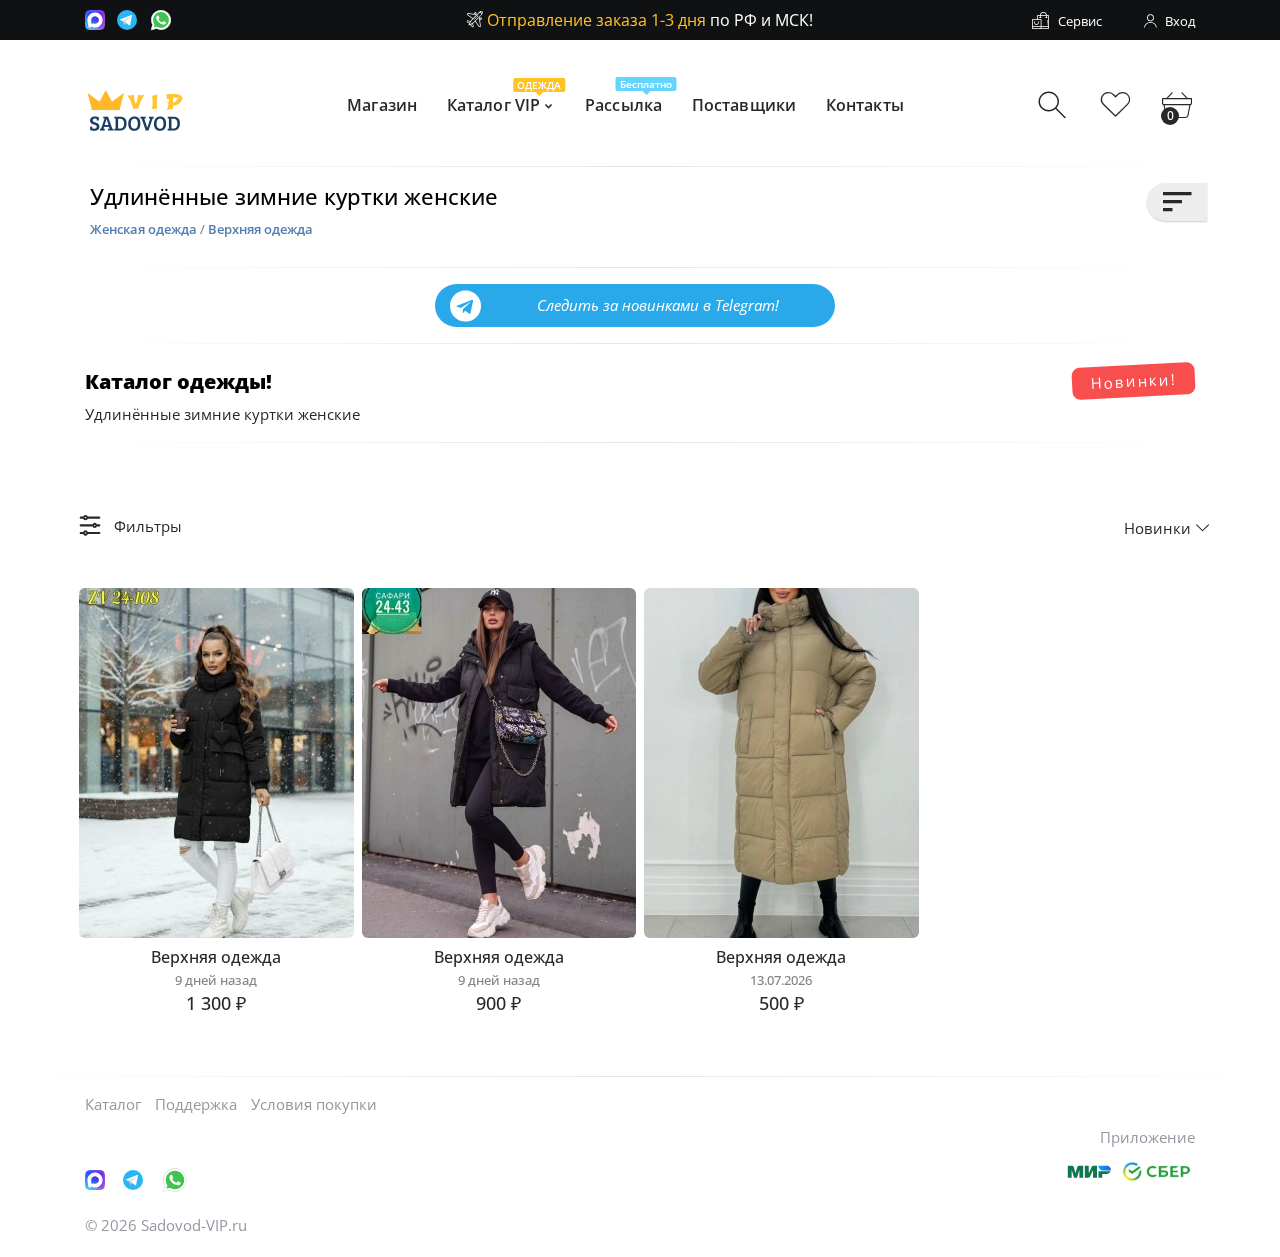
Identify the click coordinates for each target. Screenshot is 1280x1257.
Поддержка (196, 1104)
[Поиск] (1054, 105)
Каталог (113, 1104)
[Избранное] (1115, 105)
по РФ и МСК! (650, 20)
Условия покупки (314, 1104)
